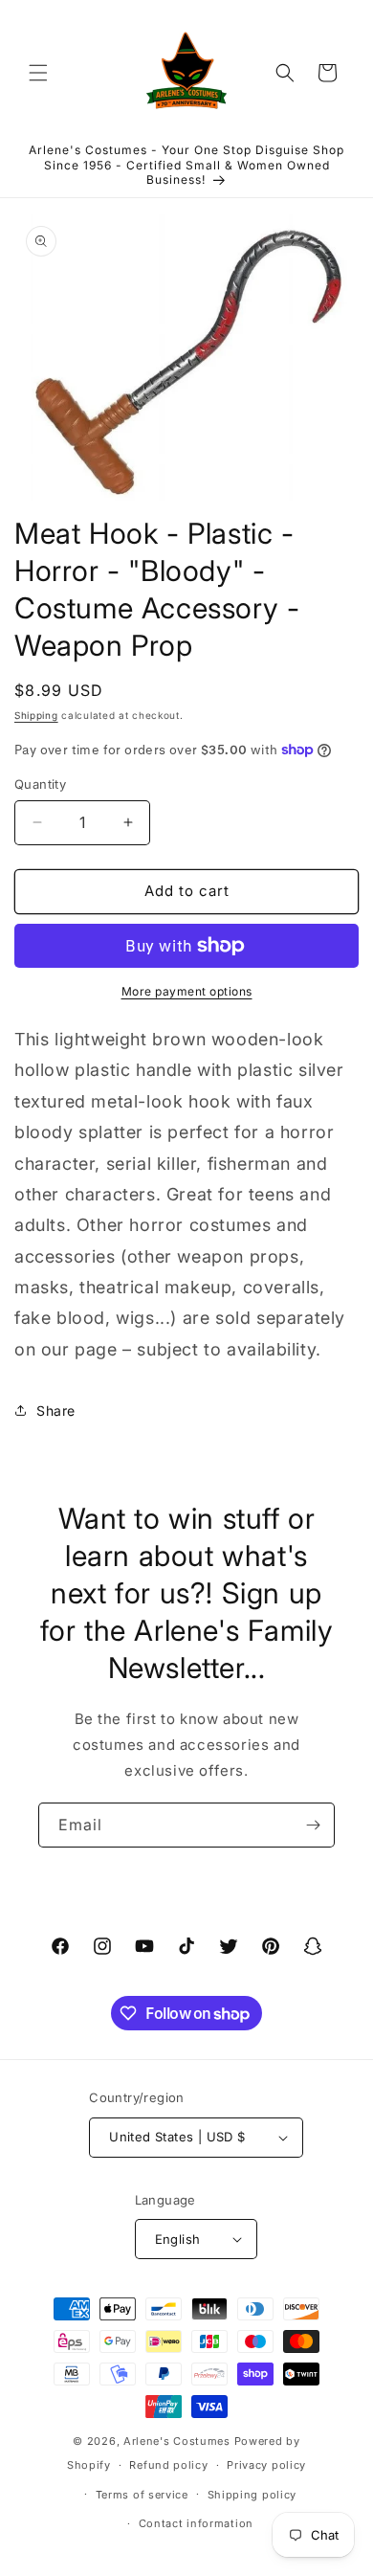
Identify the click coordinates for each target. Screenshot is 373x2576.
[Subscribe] (313, 1825)
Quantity (40, 784)
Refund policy (168, 2465)
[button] (38, 73)
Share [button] (56, 1411)
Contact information (196, 2523)
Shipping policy (252, 2495)
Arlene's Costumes (177, 2441)
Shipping (36, 715)
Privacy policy (266, 2465)
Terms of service (142, 2495)
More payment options (187, 991)
